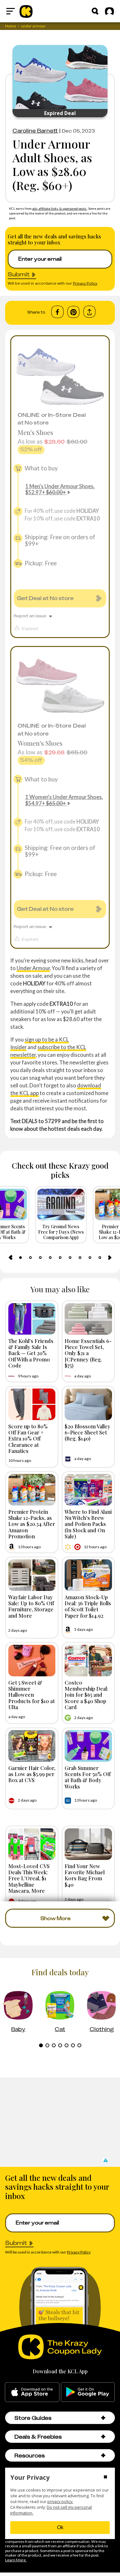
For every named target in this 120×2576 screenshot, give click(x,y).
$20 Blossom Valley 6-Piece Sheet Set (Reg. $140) (88, 1432)
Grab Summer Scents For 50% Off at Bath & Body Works (88, 1777)
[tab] (20, 1258)
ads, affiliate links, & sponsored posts (60, 208)
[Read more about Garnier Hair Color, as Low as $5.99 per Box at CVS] (32, 1746)
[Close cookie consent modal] (105, 2478)
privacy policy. (60, 2502)
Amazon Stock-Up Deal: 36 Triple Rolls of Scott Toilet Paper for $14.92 (88, 1606)
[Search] (95, 11)
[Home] (26, 11)
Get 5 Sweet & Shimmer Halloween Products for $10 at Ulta (32, 1695)
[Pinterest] (73, 312)
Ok (60, 2527)
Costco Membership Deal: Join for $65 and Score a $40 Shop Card (86, 1695)
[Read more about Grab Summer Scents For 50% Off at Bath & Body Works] (88, 1746)
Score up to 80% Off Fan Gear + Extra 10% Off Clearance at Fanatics (28, 1438)
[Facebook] (57, 312)
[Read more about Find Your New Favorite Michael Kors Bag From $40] (88, 1844)
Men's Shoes (35, 432)
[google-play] (88, 2392)
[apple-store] (32, 2392)
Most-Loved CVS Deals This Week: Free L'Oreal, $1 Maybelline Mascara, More (29, 1878)
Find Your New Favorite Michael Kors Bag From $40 (85, 1875)
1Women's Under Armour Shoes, (64, 800)
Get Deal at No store (45, 598)
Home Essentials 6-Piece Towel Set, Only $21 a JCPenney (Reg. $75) (88, 1353)
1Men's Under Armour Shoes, (60, 489)
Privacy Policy (85, 283)
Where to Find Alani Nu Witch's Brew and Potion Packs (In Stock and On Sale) (88, 1524)
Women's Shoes (40, 743)
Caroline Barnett (35, 131)
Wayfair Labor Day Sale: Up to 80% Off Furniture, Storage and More (31, 1606)
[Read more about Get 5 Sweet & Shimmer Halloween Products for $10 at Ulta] (32, 1661)
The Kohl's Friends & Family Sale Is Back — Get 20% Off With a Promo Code (31, 1353)
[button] (105, 2160)
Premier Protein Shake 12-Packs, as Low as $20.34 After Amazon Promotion (32, 1524)
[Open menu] (11, 11)
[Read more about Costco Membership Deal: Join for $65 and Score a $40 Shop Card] (88, 1661)
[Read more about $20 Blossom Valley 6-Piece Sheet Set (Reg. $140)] (88, 1404)
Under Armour (33, 968)
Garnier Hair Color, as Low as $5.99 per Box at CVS (32, 1774)
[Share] (89, 312)
